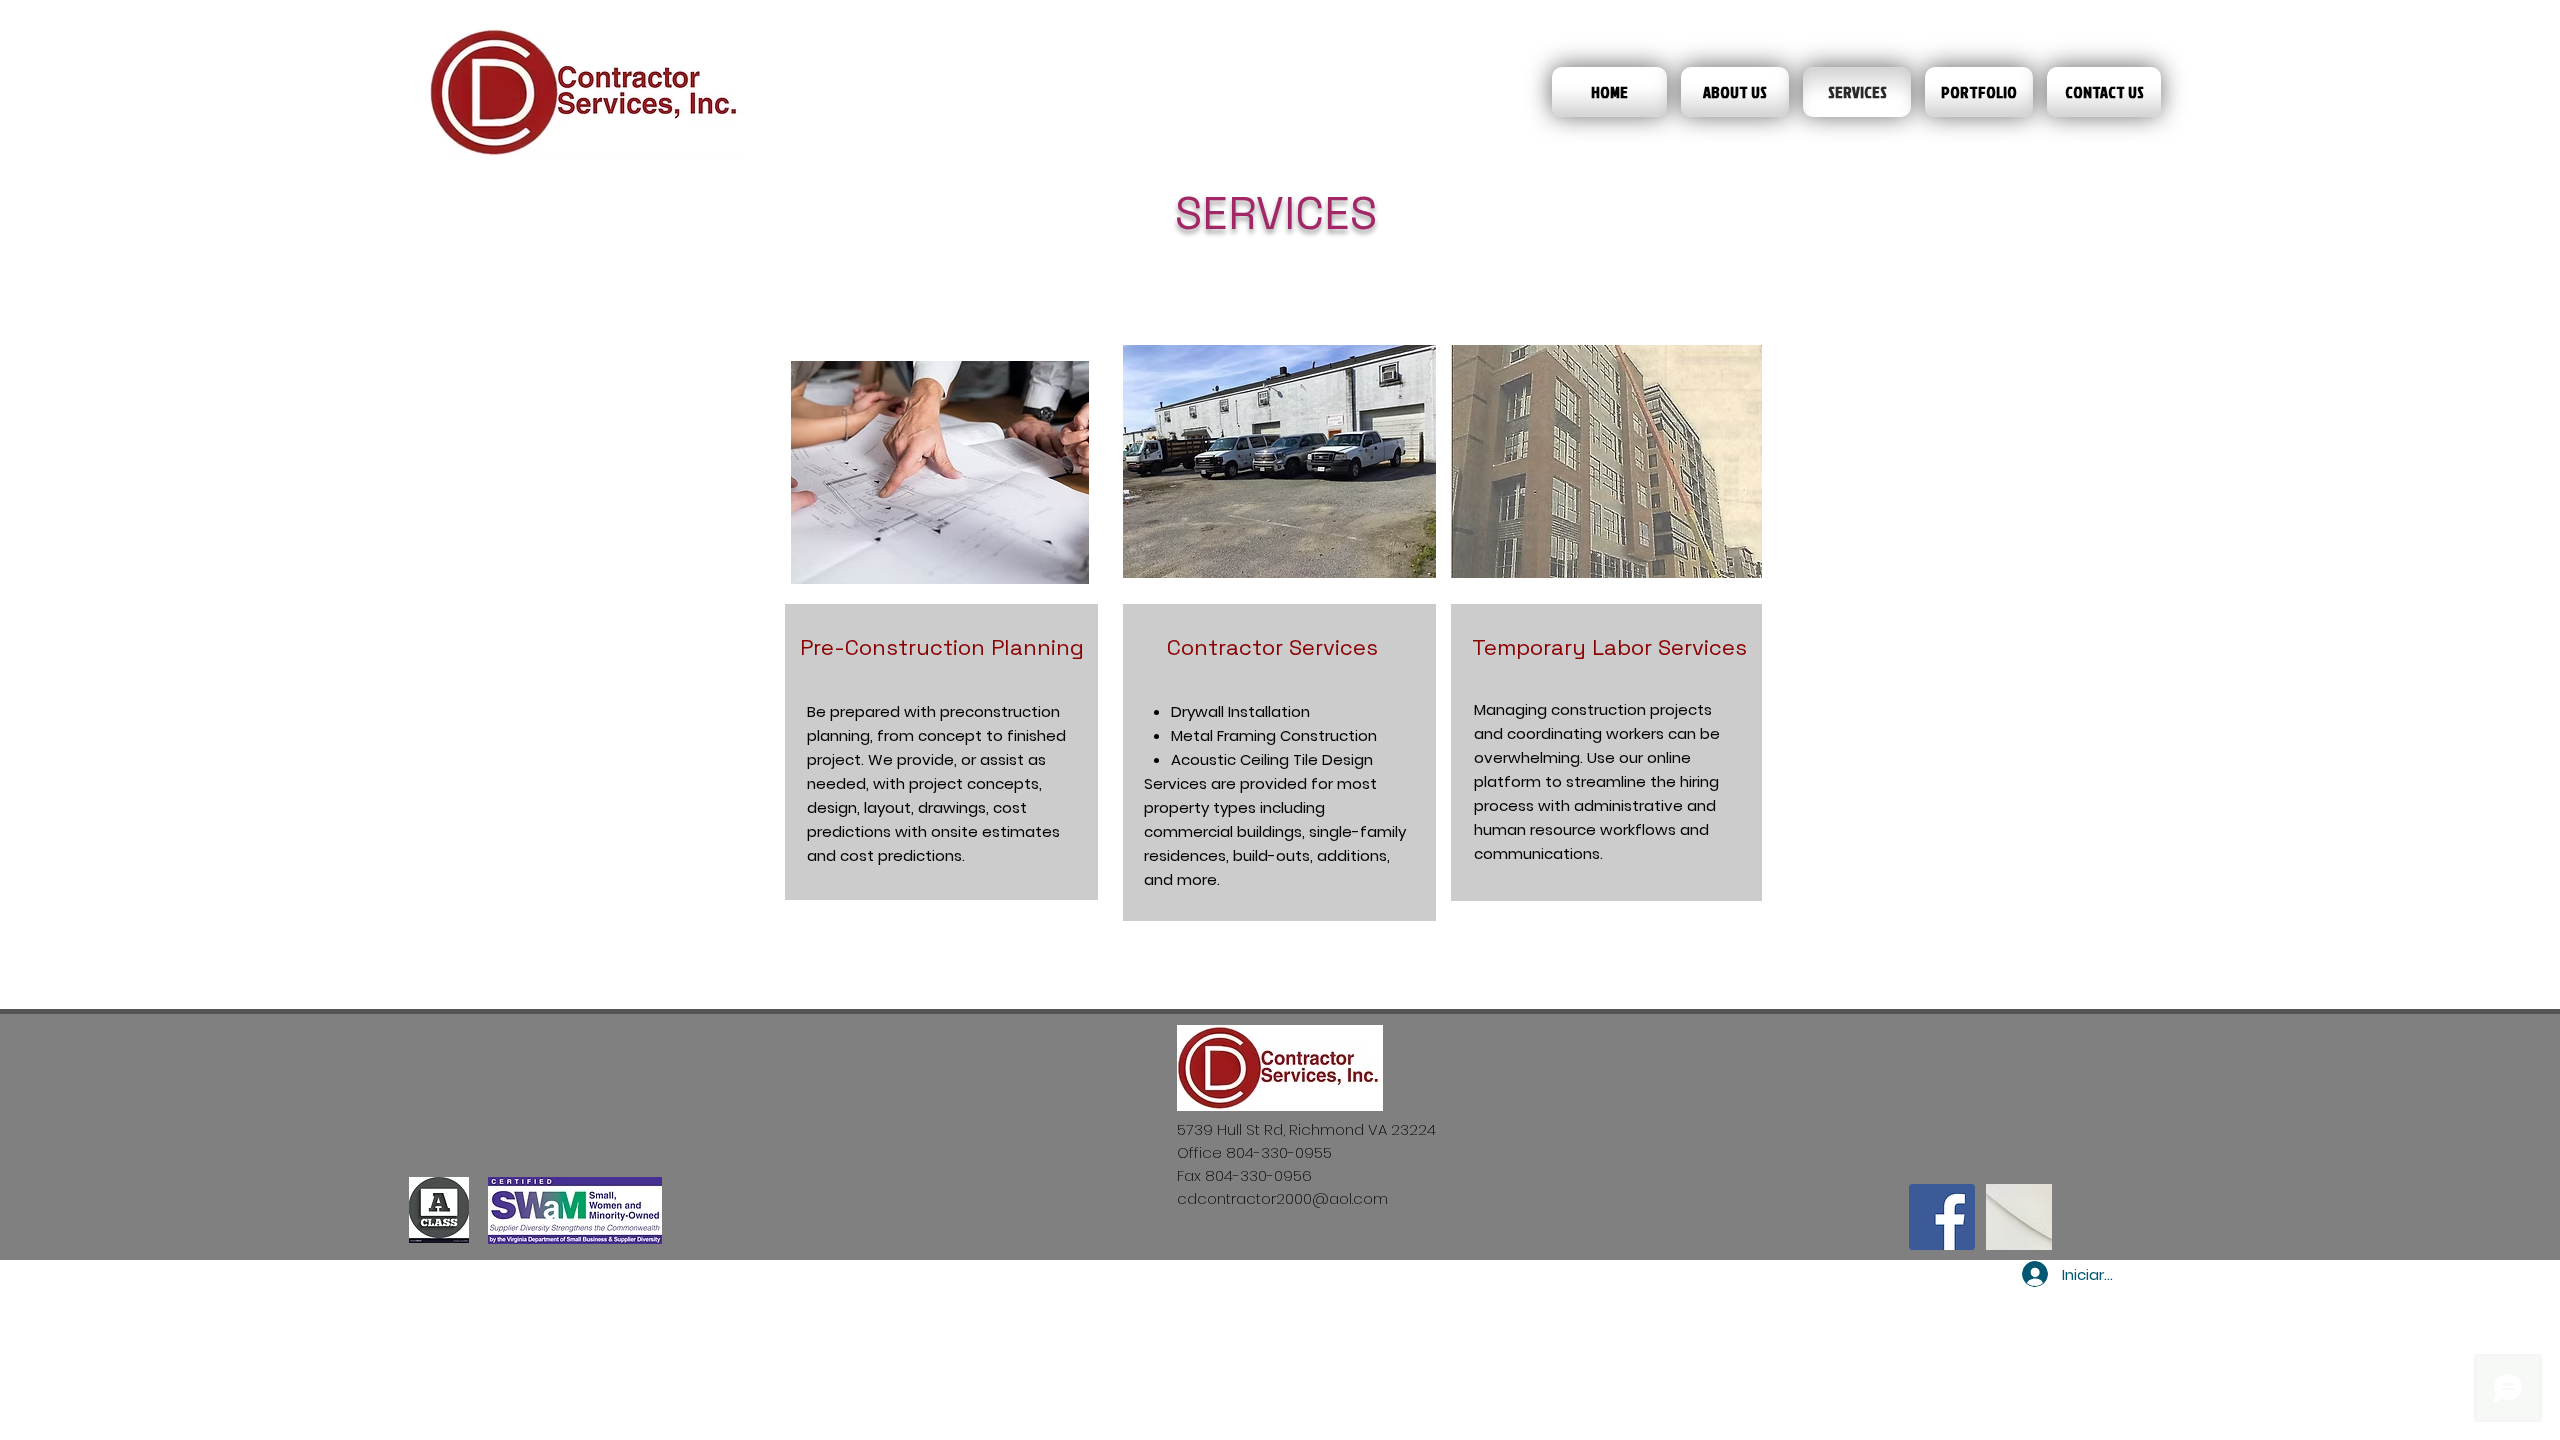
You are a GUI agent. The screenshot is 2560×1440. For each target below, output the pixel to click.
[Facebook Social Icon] (1942, 1217)
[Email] (2019, 1217)
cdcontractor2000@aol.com (1282, 1198)
